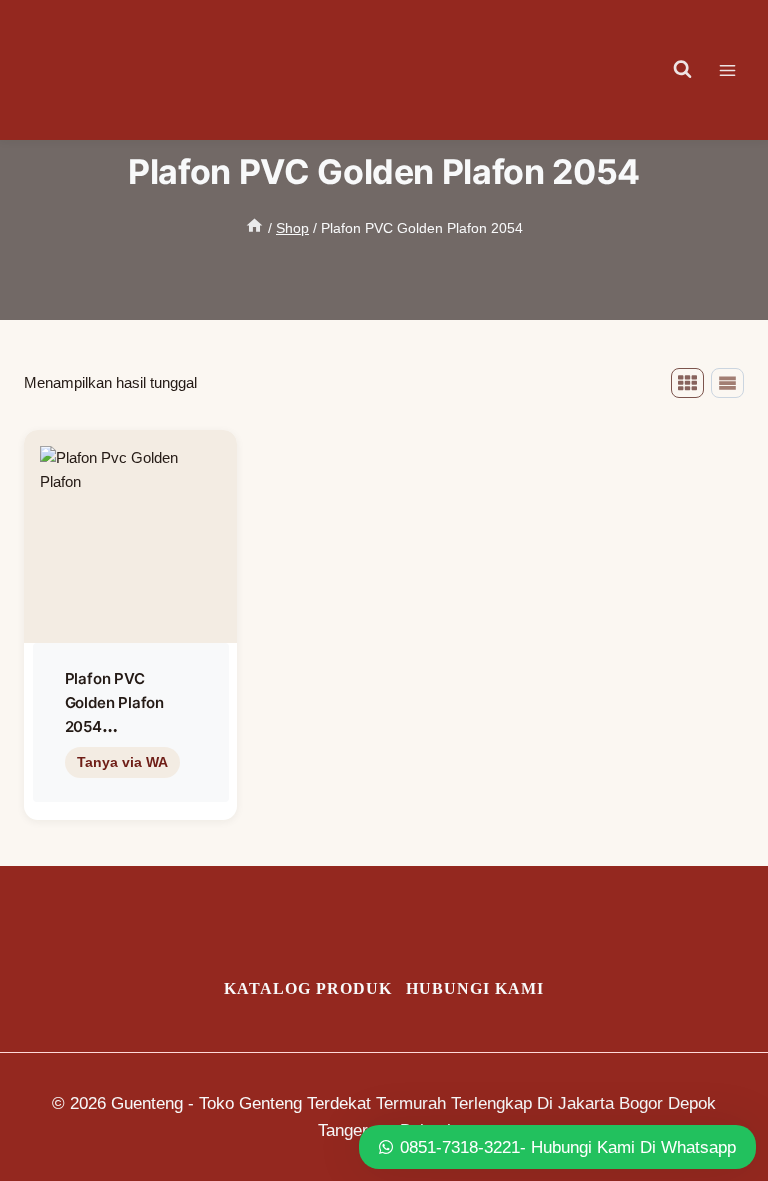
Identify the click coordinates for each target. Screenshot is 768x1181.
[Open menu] (737, 70)
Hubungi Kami (475, 988)
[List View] (727, 383)
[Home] (254, 228)
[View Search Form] (683, 70)
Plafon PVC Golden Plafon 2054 (114, 702)
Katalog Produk (308, 988)
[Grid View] (687, 383)
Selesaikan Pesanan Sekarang (131, 804)
